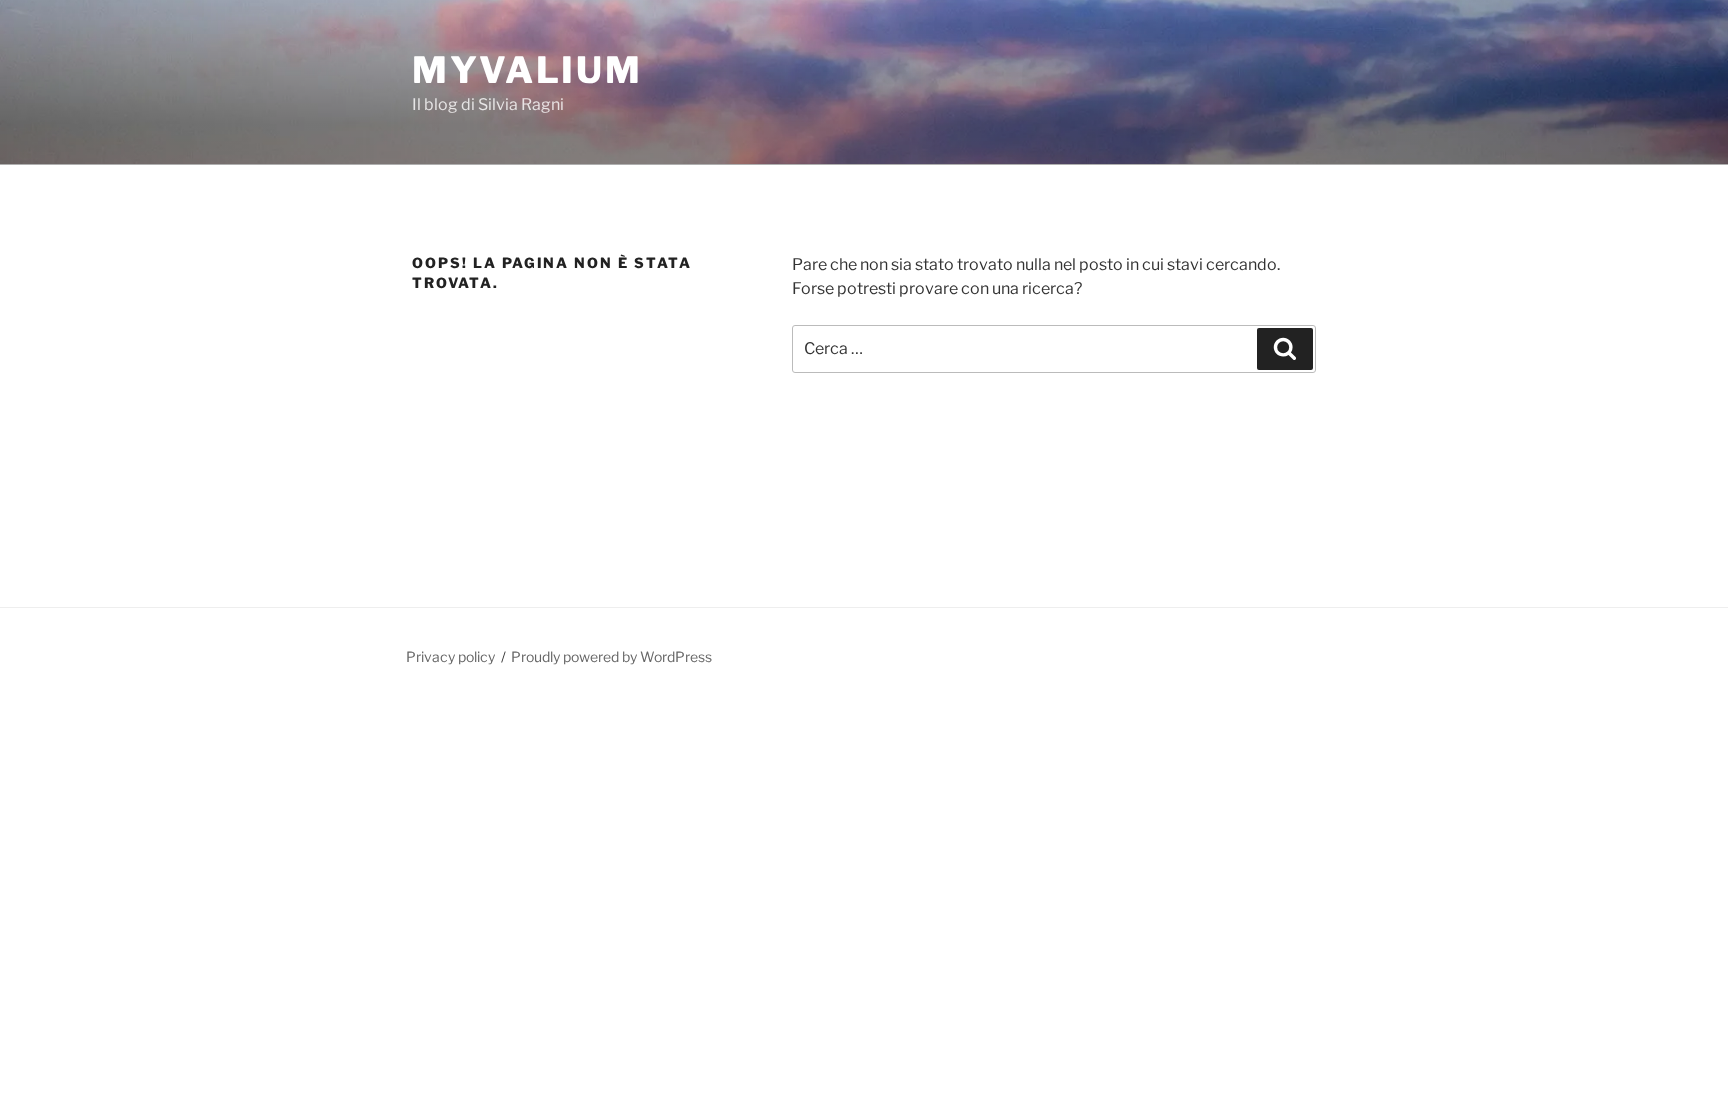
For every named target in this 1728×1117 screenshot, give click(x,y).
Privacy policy (450, 656)
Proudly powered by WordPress (611, 656)
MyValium (527, 70)
